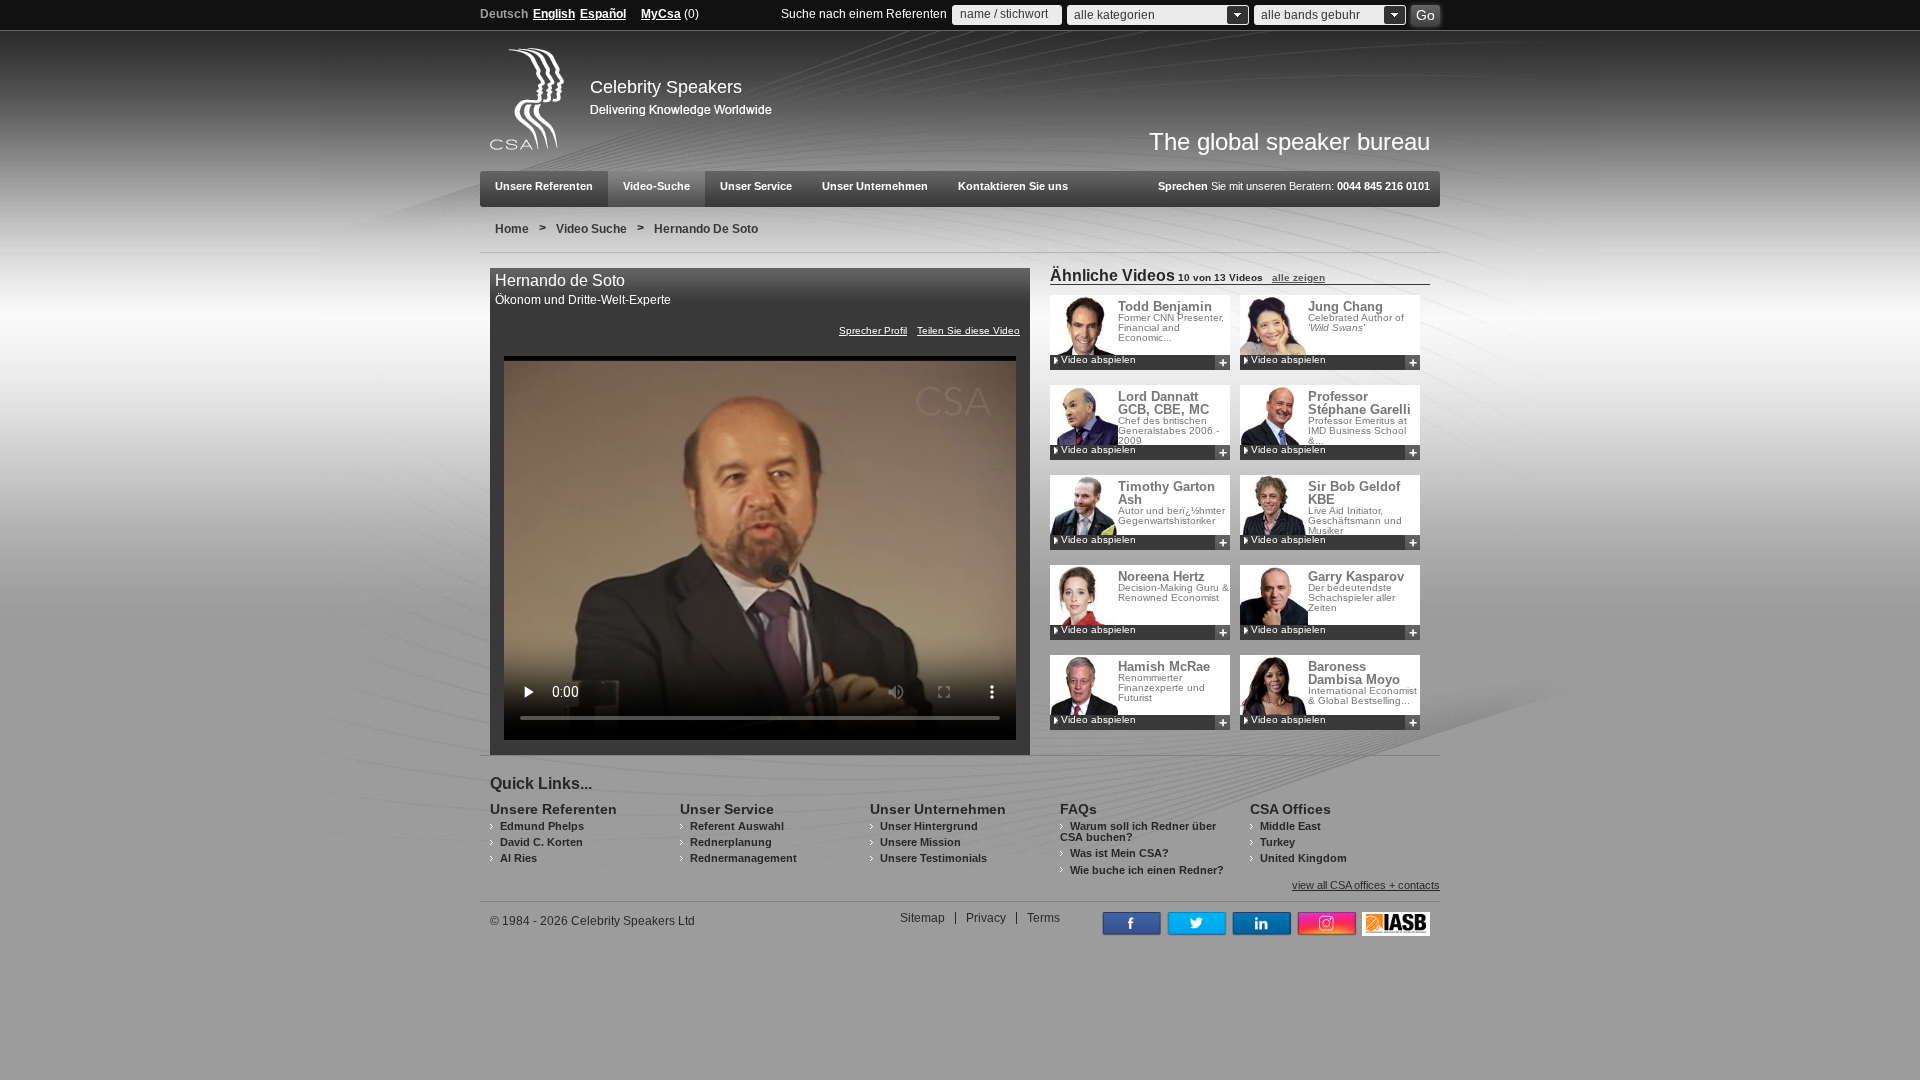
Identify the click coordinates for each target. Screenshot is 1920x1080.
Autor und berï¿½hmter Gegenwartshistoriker (1171, 502)
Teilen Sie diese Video (968, 330)
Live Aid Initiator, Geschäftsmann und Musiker (1355, 507)
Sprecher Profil (873, 330)
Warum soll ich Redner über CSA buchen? (1138, 831)
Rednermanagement (743, 858)
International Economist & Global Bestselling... (1362, 682)
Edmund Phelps (542, 826)
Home (512, 229)
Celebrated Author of (1356, 316)
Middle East (1290, 826)
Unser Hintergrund (929, 826)
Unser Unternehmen (875, 186)
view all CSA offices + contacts (1366, 885)
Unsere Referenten (544, 186)
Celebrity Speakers (666, 87)
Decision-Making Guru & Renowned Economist (1173, 586)
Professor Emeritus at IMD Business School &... (1359, 417)
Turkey (1277, 842)
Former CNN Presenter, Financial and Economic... (1171, 321)
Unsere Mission (920, 842)
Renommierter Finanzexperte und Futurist (1164, 681)
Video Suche (591, 229)
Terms (1043, 918)
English (554, 14)
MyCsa (661, 14)
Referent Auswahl (737, 826)
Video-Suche (656, 186)
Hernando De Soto (706, 229)
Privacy (986, 918)
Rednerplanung (731, 842)
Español (603, 14)
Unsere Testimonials (933, 858)
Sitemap (922, 918)
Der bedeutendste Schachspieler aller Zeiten (1356, 591)
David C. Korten (541, 842)
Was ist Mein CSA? (1119, 853)
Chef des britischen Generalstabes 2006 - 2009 (1168, 417)
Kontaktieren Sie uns (1013, 186)
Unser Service (756, 186)
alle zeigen (1298, 277)
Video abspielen (1098, 360)
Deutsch (504, 14)
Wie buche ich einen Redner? (1147, 870)
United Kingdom (1303, 858)
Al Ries (518, 858)
